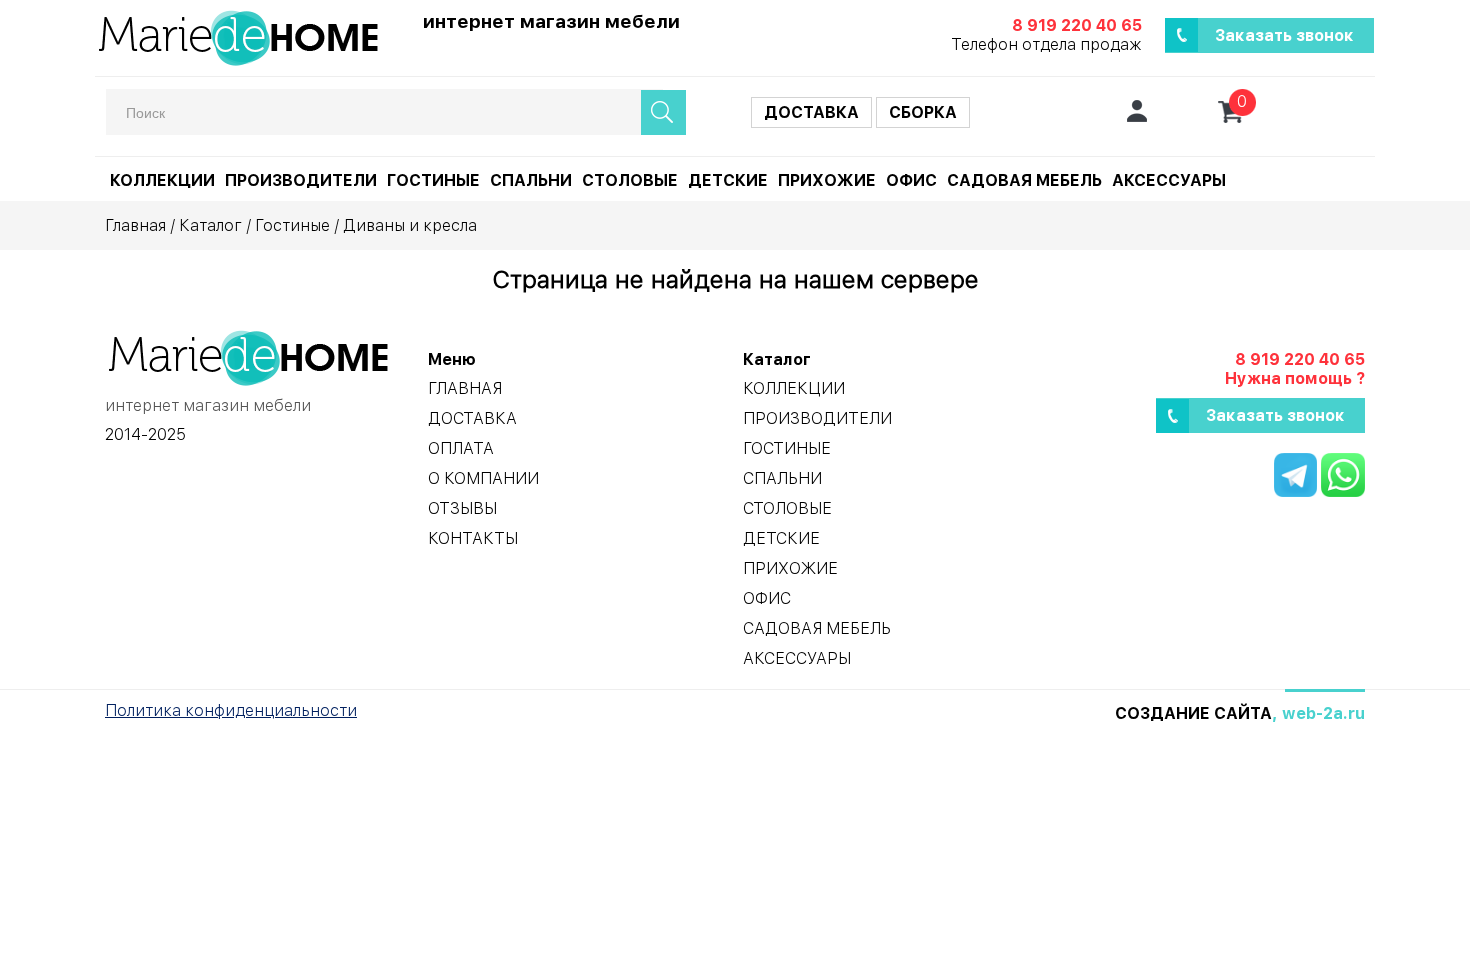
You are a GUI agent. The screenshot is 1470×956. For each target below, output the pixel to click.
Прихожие (827, 180)
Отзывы (462, 508)
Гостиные (433, 180)
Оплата (461, 448)
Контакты (473, 538)
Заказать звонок (1284, 35)
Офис (911, 180)
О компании (483, 478)
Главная (135, 225)
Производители (301, 180)
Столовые (630, 180)
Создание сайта (1193, 713)
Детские (728, 180)
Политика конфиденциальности (231, 710)
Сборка (923, 112)
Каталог (210, 225)
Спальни (531, 180)
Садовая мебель (1024, 180)
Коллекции (162, 180)
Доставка (811, 112)
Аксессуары (1169, 180)
